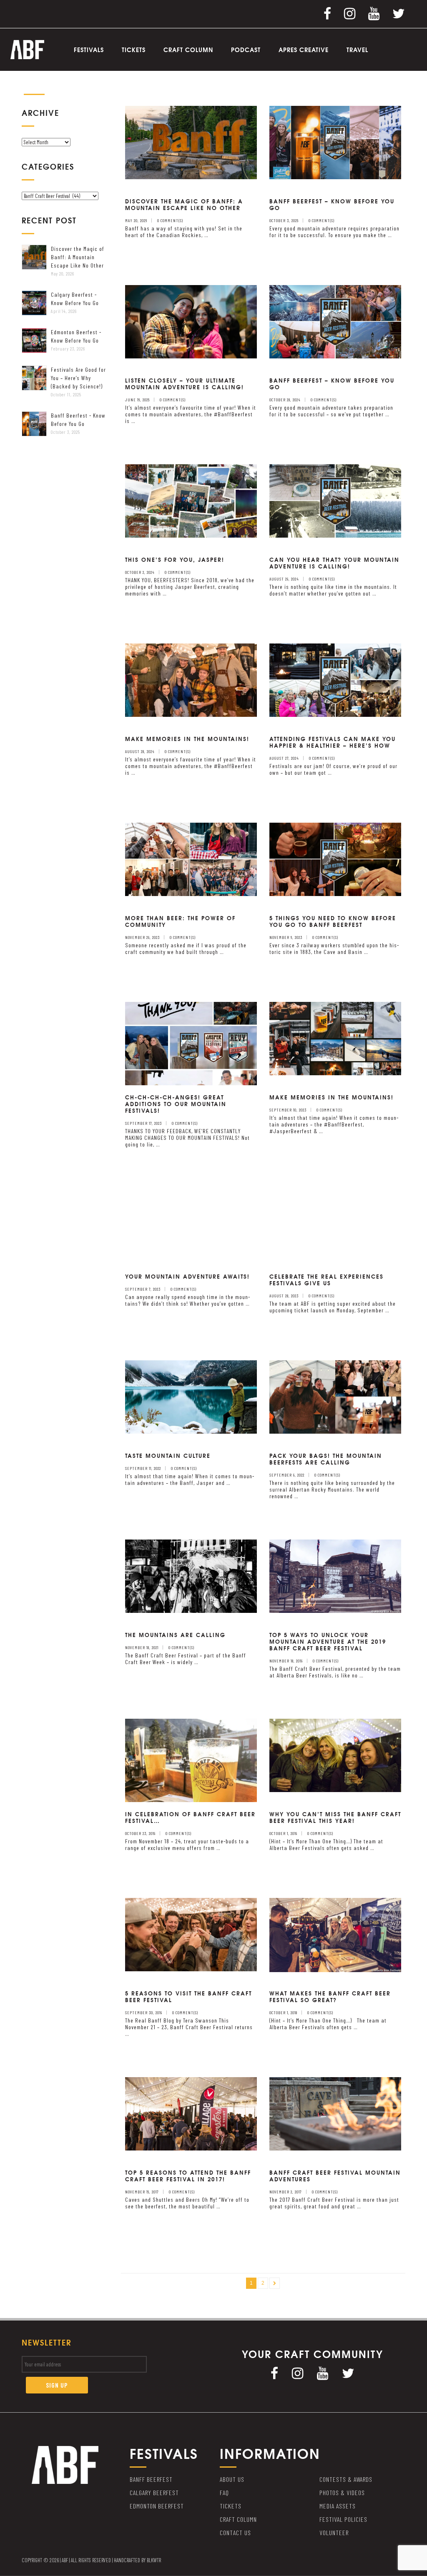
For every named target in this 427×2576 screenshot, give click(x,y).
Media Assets (338, 2506)
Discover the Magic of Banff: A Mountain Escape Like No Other (78, 257)
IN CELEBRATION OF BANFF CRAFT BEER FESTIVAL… (190, 1817)
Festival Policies (343, 2519)
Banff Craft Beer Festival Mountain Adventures (335, 2175)
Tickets (134, 50)
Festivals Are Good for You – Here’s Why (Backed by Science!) (78, 378)
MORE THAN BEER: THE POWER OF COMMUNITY (180, 921)
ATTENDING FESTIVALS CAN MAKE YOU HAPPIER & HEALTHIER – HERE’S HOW (333, 742)
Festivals (89, 50)
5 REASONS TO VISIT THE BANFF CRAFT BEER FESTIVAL (188, 1996)
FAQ (224, 2492)
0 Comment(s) (170, 220)
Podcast (246, 50)
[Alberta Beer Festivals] (27, 49)
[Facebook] (328, 13)
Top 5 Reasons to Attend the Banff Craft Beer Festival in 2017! (188, 2175)
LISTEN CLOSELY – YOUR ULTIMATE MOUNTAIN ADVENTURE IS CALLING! (185, 383)
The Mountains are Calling (175, 1635)
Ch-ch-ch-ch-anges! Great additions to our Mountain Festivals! (176, 1104)
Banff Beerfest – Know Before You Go (332, 204)
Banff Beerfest (151, 2479)
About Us (232, 2479)
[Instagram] (350, 13)
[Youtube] (374, 13)
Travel (357, 50)
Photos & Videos (342, 2492)
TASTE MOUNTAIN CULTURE (168, 1455)
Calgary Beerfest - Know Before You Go (75, 299)
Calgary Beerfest (154, 2492)
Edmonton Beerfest (157, 2506)
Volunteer (334, 2532)
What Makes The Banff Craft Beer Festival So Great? (330, 1996)
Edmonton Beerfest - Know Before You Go (76, 336)
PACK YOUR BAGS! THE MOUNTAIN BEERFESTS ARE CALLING (326, 1459)
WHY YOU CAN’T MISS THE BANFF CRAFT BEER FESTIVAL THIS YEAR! (335, 1817)
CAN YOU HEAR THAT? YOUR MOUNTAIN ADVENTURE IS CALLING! (334, 563)
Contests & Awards (346, 2479)
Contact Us (235, 2532)
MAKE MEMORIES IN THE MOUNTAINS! (187, 739)
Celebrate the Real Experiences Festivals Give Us (327, 1279)
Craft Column (188, 50)
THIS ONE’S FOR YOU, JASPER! (175, 559)
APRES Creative (304, 50)
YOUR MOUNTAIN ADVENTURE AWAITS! (187, 1276)
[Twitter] (399, 13)
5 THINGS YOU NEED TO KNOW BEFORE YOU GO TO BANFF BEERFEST (333, 921)
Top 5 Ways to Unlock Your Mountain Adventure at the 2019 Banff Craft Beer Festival (328, 1641)
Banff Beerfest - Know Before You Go (78, 419)
